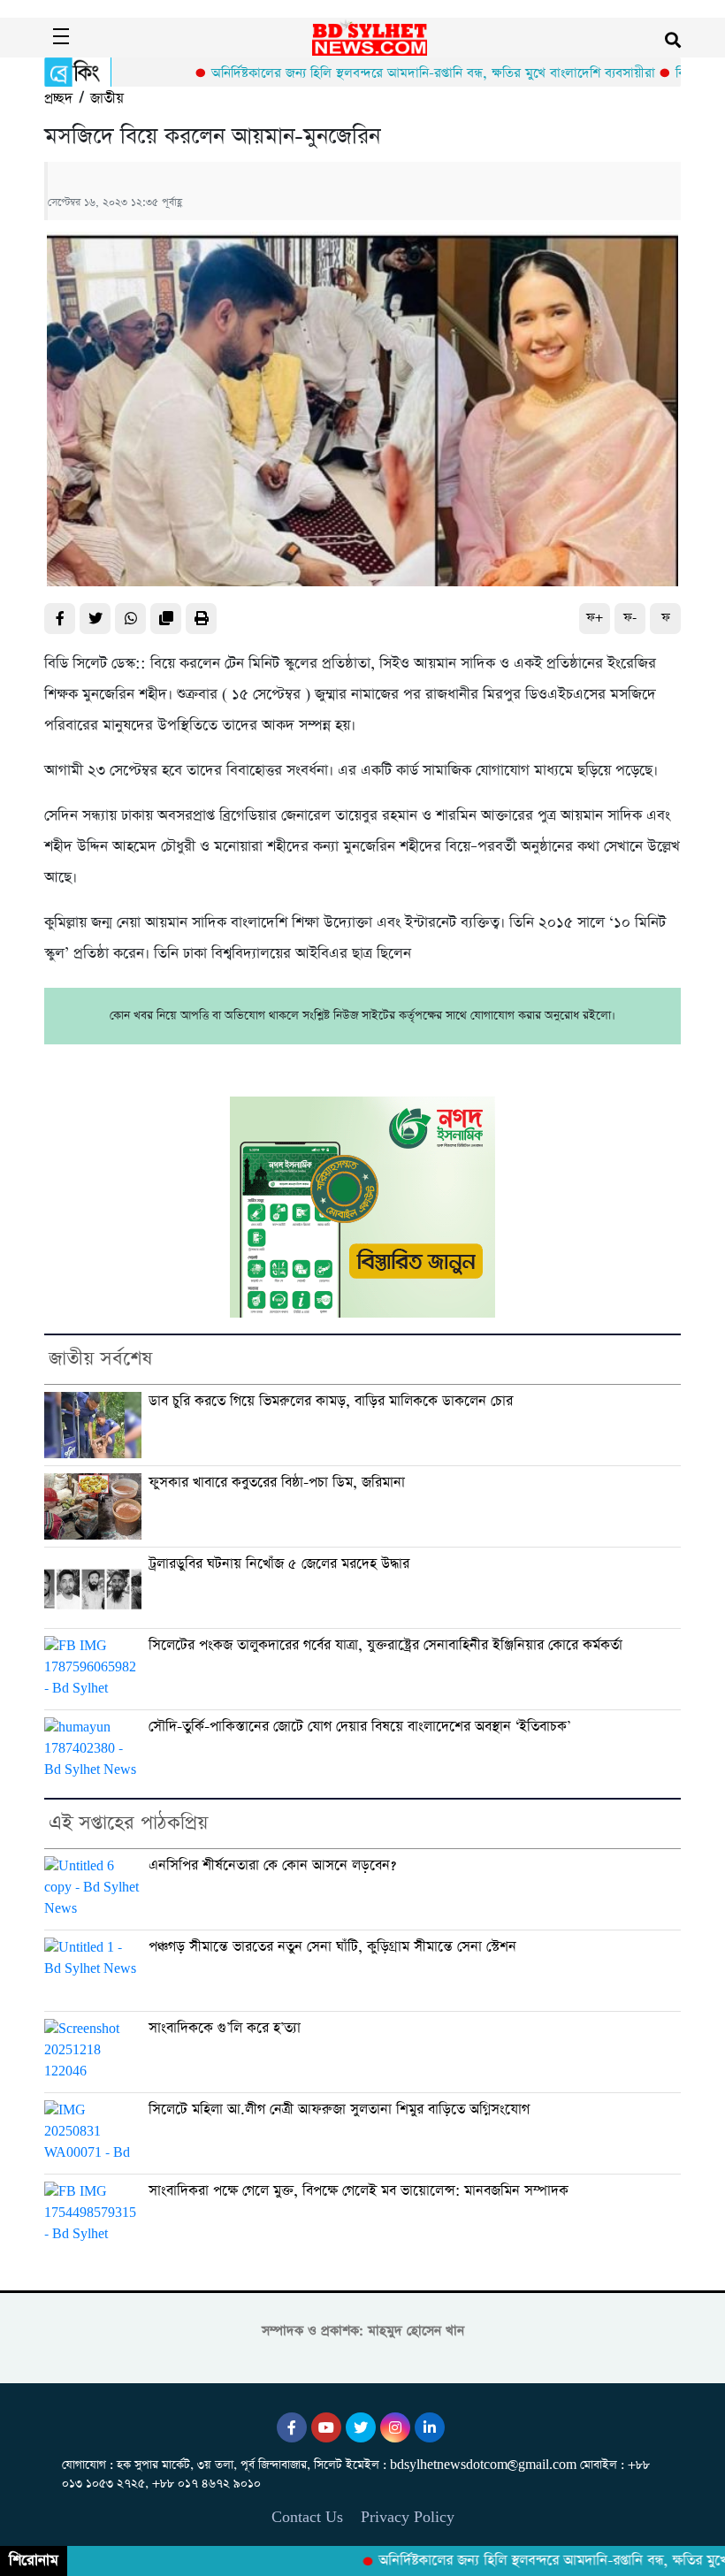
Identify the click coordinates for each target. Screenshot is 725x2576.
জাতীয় (107, 99)
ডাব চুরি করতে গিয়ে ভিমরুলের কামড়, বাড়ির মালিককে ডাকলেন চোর (331, 1401)
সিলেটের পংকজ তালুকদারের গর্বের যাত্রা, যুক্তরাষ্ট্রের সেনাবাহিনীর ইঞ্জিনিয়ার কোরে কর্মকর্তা (385, 1645)
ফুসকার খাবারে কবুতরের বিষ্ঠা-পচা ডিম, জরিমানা (277, 1483)
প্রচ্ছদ (58, 99)
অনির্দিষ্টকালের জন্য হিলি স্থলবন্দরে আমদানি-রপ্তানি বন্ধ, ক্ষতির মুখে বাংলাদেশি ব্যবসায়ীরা (393, 73)
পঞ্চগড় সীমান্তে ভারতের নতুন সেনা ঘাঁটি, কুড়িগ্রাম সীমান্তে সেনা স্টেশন (332, 1947)
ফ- (630, 618)
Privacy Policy (408, 2517)
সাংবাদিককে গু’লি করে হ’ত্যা (225, 2028)
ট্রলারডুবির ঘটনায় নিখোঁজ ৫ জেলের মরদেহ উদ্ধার (279, 1564)
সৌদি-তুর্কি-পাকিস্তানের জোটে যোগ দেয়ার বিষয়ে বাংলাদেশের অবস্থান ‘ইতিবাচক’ (359, 1727)
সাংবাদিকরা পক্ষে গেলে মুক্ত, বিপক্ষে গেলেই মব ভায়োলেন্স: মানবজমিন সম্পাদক (359, 2191)
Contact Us (307, 2517)
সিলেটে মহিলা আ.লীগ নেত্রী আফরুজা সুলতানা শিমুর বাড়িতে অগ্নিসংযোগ (339, 2110)
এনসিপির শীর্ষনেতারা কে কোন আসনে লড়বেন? (272, 1865)
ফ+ (595, 618)
